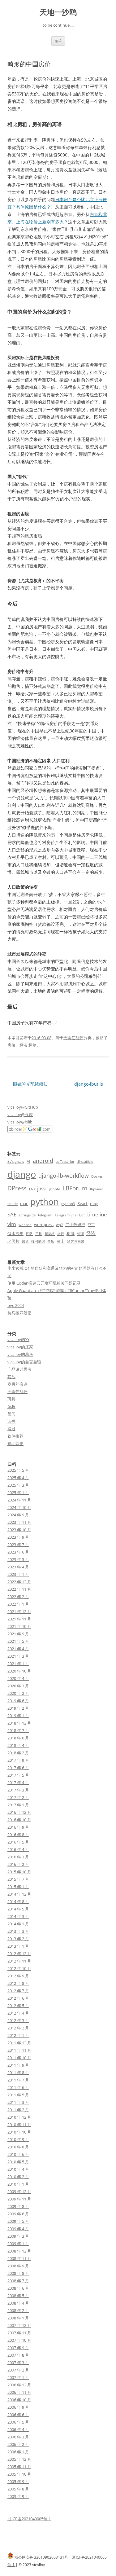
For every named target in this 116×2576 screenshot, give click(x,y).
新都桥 (50, 1234)
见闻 (11, 1414)
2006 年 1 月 (18, 2452)
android (43, 1161)
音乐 (51, 1242)
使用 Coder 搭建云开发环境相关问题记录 (44, 1283)
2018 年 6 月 (18, 1738)
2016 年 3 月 (18, 1857)
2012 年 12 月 (19, 1954)
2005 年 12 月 (19, 2459)
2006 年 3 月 (18, 2437)
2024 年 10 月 (19, 1507)
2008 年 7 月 (18, 2281)
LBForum (75, 1188)
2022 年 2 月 (18, 1597)
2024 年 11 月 (19, 1500)
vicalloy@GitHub (23, 1107)
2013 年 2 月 (18, 1939)
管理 (80, 1234)
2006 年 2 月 (18, 2444)
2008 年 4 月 (18, 2303)
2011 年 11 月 (19, 2050)
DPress (17, 1188)
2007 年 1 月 (18, 2377)
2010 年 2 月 (18, 2177)
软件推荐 (15, 1436)
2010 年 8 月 (18, 2147)
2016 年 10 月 (19, 1820)
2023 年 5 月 (18, 1559)
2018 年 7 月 (18, 1730)
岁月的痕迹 (17, 1384)
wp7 (59, 1225)
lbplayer (97, 1189)
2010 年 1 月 (18, 2184)
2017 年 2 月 (18, 1797)
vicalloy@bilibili (21, 1122)
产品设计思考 (19, 1369)
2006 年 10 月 (19, 2400)
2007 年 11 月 (19, 2333)
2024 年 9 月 (18, 1515)
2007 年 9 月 (18, 2348)
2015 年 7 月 (18, 1879)
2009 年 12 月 (19, 2191)
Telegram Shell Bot (70, 1215)
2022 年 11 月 (19, 1589)
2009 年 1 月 (18, 2244)
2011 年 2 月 (18, 2110)
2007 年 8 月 (18, 2355)
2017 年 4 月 (18, 1783)
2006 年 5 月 (18, 2422)
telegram (45, 1215)
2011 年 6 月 (18, 2087)
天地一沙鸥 (58, 12)
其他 (11, 1377)
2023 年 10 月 (19, 1530)
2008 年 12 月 (19, 2251)
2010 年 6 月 (18, 2154)
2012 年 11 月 (19, 1961)
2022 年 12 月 (19, 1582)
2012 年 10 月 (19, 1968)
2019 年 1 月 (18, 1716)
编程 (11, 1406)
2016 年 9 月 (18, 1827)
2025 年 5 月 (18, 1470)
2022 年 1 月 (18, 1604)
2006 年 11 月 (19, 2392)
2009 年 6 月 (18, 2214)
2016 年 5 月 (18, 1842)
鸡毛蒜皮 (15, 1444)
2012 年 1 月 (18, 2035)
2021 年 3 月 (18, 1656)
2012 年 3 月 (18, 2020)
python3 (68, 1204)
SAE (12, 1214)
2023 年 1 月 (18, 1574)
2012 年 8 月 (18, 1983)
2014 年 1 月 (18, 1924)
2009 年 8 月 (18, 2206)
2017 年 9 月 (18, 1760)
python (45, 1202)
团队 (29, 1234)
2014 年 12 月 (19, 1894)
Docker (97, 1176)
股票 (25, 1242)
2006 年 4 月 (18, 2429)
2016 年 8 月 (18, 1835)
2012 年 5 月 (18, 2006)
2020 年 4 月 (18, 1678)
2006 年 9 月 (18, 2407)
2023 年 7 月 (18, 1545)
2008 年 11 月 (19, 2258)
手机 (39, 1234)
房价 (11, 1045)
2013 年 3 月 (18, 1931)
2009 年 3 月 (18, 2236)
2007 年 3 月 (18, 2363)
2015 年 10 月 (19, 1872)
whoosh (25, 1225)
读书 (11, 1421)
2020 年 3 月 (18, 1686)
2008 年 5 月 (18, 2296)
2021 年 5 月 (18, 1641)
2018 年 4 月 (18, 1745)
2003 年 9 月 (18, 2496)
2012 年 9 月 (18, 1976)
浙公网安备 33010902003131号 (41, 2557)
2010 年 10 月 (19, 2132)
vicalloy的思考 (20, 1354)
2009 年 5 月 (18, 2221)
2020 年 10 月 (19, 1671)
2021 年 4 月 (18, 1649)
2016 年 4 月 (18, 1849)
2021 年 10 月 (19, 1626)
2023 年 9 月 (18, 1537)
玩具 (11, 1399)
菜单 (58, 41)
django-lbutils (91, 1084)
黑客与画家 (76, 1242)
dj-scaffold (85, 1162)
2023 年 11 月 (19, 1522)
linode (13, 1204)
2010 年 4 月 (18, 2169)
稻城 (71, 1233)
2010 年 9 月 (18, 2139)
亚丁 (91, 1225)
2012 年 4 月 (18, 2013)
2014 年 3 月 (18, 1916)
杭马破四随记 (19, 1313)
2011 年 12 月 (19, 2043)
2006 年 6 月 (18, 2415)
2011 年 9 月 (18, 2065)
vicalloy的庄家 (20, 1347)
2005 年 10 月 (19, 2474)
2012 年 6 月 (18, 1998)
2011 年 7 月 (18, 2080)
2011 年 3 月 (18, 2102)
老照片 (13, 1241)
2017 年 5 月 (18, 1775)
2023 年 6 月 (18, 1552)
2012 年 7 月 (18, 1991)
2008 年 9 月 (18, 2266)
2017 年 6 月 (18, 1768)
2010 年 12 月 (19, 2117)
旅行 (61, 1234)
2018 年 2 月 (18, 1753)
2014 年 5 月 (18, 1909)
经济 (24, 1045)
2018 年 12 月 (19, 1723)
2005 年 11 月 (19, 2467)
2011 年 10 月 (19, 2058)
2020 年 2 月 (18, 1693)
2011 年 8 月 (18, 2073)
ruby (94, 1204)
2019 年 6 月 (18, 1701)
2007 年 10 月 (19, 2340)
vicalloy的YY (18, 1339)
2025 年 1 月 (18, 1492)
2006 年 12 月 (19, 2385)
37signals (16, 1161)
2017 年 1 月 (18, 1805)
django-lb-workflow (64, 1176)
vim (12, 1224)
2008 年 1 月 (18, 2318)
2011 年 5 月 (18, 2095)
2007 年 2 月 (18, 2370)
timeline (97, 1214)
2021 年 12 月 (19, 1611)
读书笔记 (38, 1242)
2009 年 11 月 (19, 2199)
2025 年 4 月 (18, 1478)
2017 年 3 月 (18, 1790)
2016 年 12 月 (19, 1812)
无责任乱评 (73, 1038)
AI (28, 1161)
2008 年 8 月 (18, 2273)
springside (27, 1215)
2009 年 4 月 (18, 2229)
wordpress (44, 1224)
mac (24, 1203)
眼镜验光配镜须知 (28, 1084)
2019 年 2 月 (18, 1708)
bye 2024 (16, 1305)
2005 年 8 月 (18, 2489)
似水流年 (15, 1233)
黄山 (61, 1241)
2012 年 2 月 (18, 2028)
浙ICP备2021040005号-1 (29, 2519)
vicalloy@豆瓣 (20, 1114)
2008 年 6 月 (18, 2288)
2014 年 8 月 (18, 1901)
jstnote (54, 1189)
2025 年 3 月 (18, 1485)
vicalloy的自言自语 (24, 1362)
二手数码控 (75, 1224)
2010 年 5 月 (18, 2162)
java (42, 1188)
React (82, 1203)
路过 (11, 1429)
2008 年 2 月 (18, 2310)
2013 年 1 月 (18, 1946)
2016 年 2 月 (18, 1864)
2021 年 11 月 (19, 1619)
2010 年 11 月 (19, 2125)
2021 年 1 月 (18, 1664)
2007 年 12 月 (19, 2325)
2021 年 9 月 (18, 1634)
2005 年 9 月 (18, 2481)
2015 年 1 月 (18, 1887)
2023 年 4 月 (18, 1567)
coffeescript (65, 1162)
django (22, 1174)
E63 (32, 1189)
